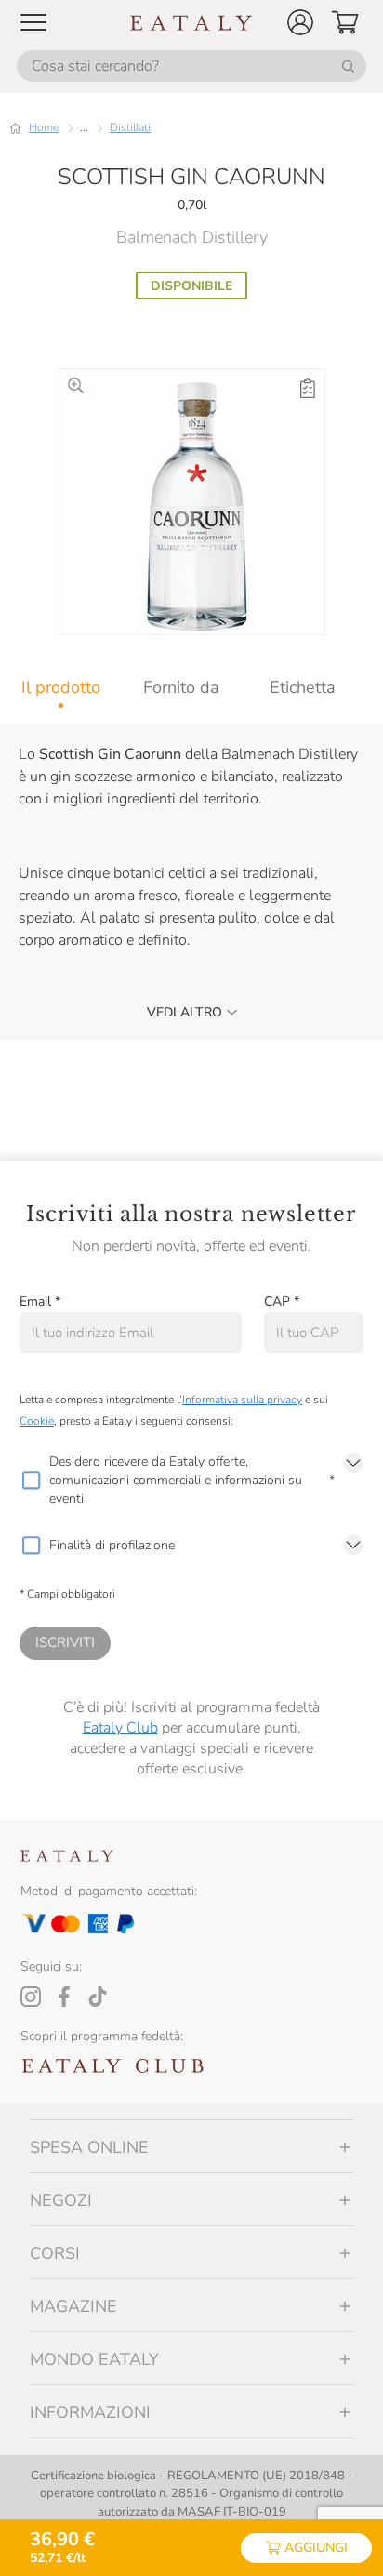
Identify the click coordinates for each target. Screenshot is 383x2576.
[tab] (60, 687)
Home (44, 127)
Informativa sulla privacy (242, 1400)
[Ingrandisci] (76, 385)
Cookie (37, 1421)
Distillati (130, 127)
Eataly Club (120, 1728)
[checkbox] (31, 1481)
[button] (300, 22)
